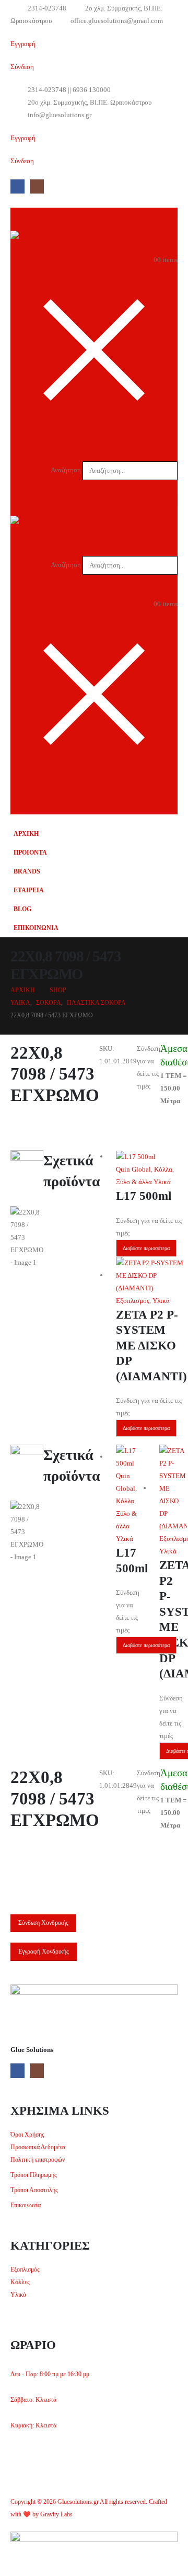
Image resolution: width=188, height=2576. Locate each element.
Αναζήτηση (66, 470)
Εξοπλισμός (133, 1301)
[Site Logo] (31, 237)
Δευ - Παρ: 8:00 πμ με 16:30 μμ (50, 2374)
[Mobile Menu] (168, 801)
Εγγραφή (23, 44)
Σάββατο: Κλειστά (33, 2400)
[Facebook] (17, 186)
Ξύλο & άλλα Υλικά (143, 1182)
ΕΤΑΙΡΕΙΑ (29, 890)
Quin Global (133, 1169)
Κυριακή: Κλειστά (33, 2426)
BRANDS (27, 872)
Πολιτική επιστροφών (38, 2160)
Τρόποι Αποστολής (34, 2190)
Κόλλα (163, 1169)
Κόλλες (20, 2282)
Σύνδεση (22, 67)
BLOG (22, 909)
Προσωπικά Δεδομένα (38, 2147)
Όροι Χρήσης (27, 2135)
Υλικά (161, 1301)
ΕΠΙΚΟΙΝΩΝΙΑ (36, 928)
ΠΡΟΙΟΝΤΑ (30, 853)
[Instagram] (37, 186)
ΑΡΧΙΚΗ (26, 834)
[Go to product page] (151, 1157)
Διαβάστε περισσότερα (146, 1248)
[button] (171, 453)
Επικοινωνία (26, 2205)
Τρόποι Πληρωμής (34, 2175)
